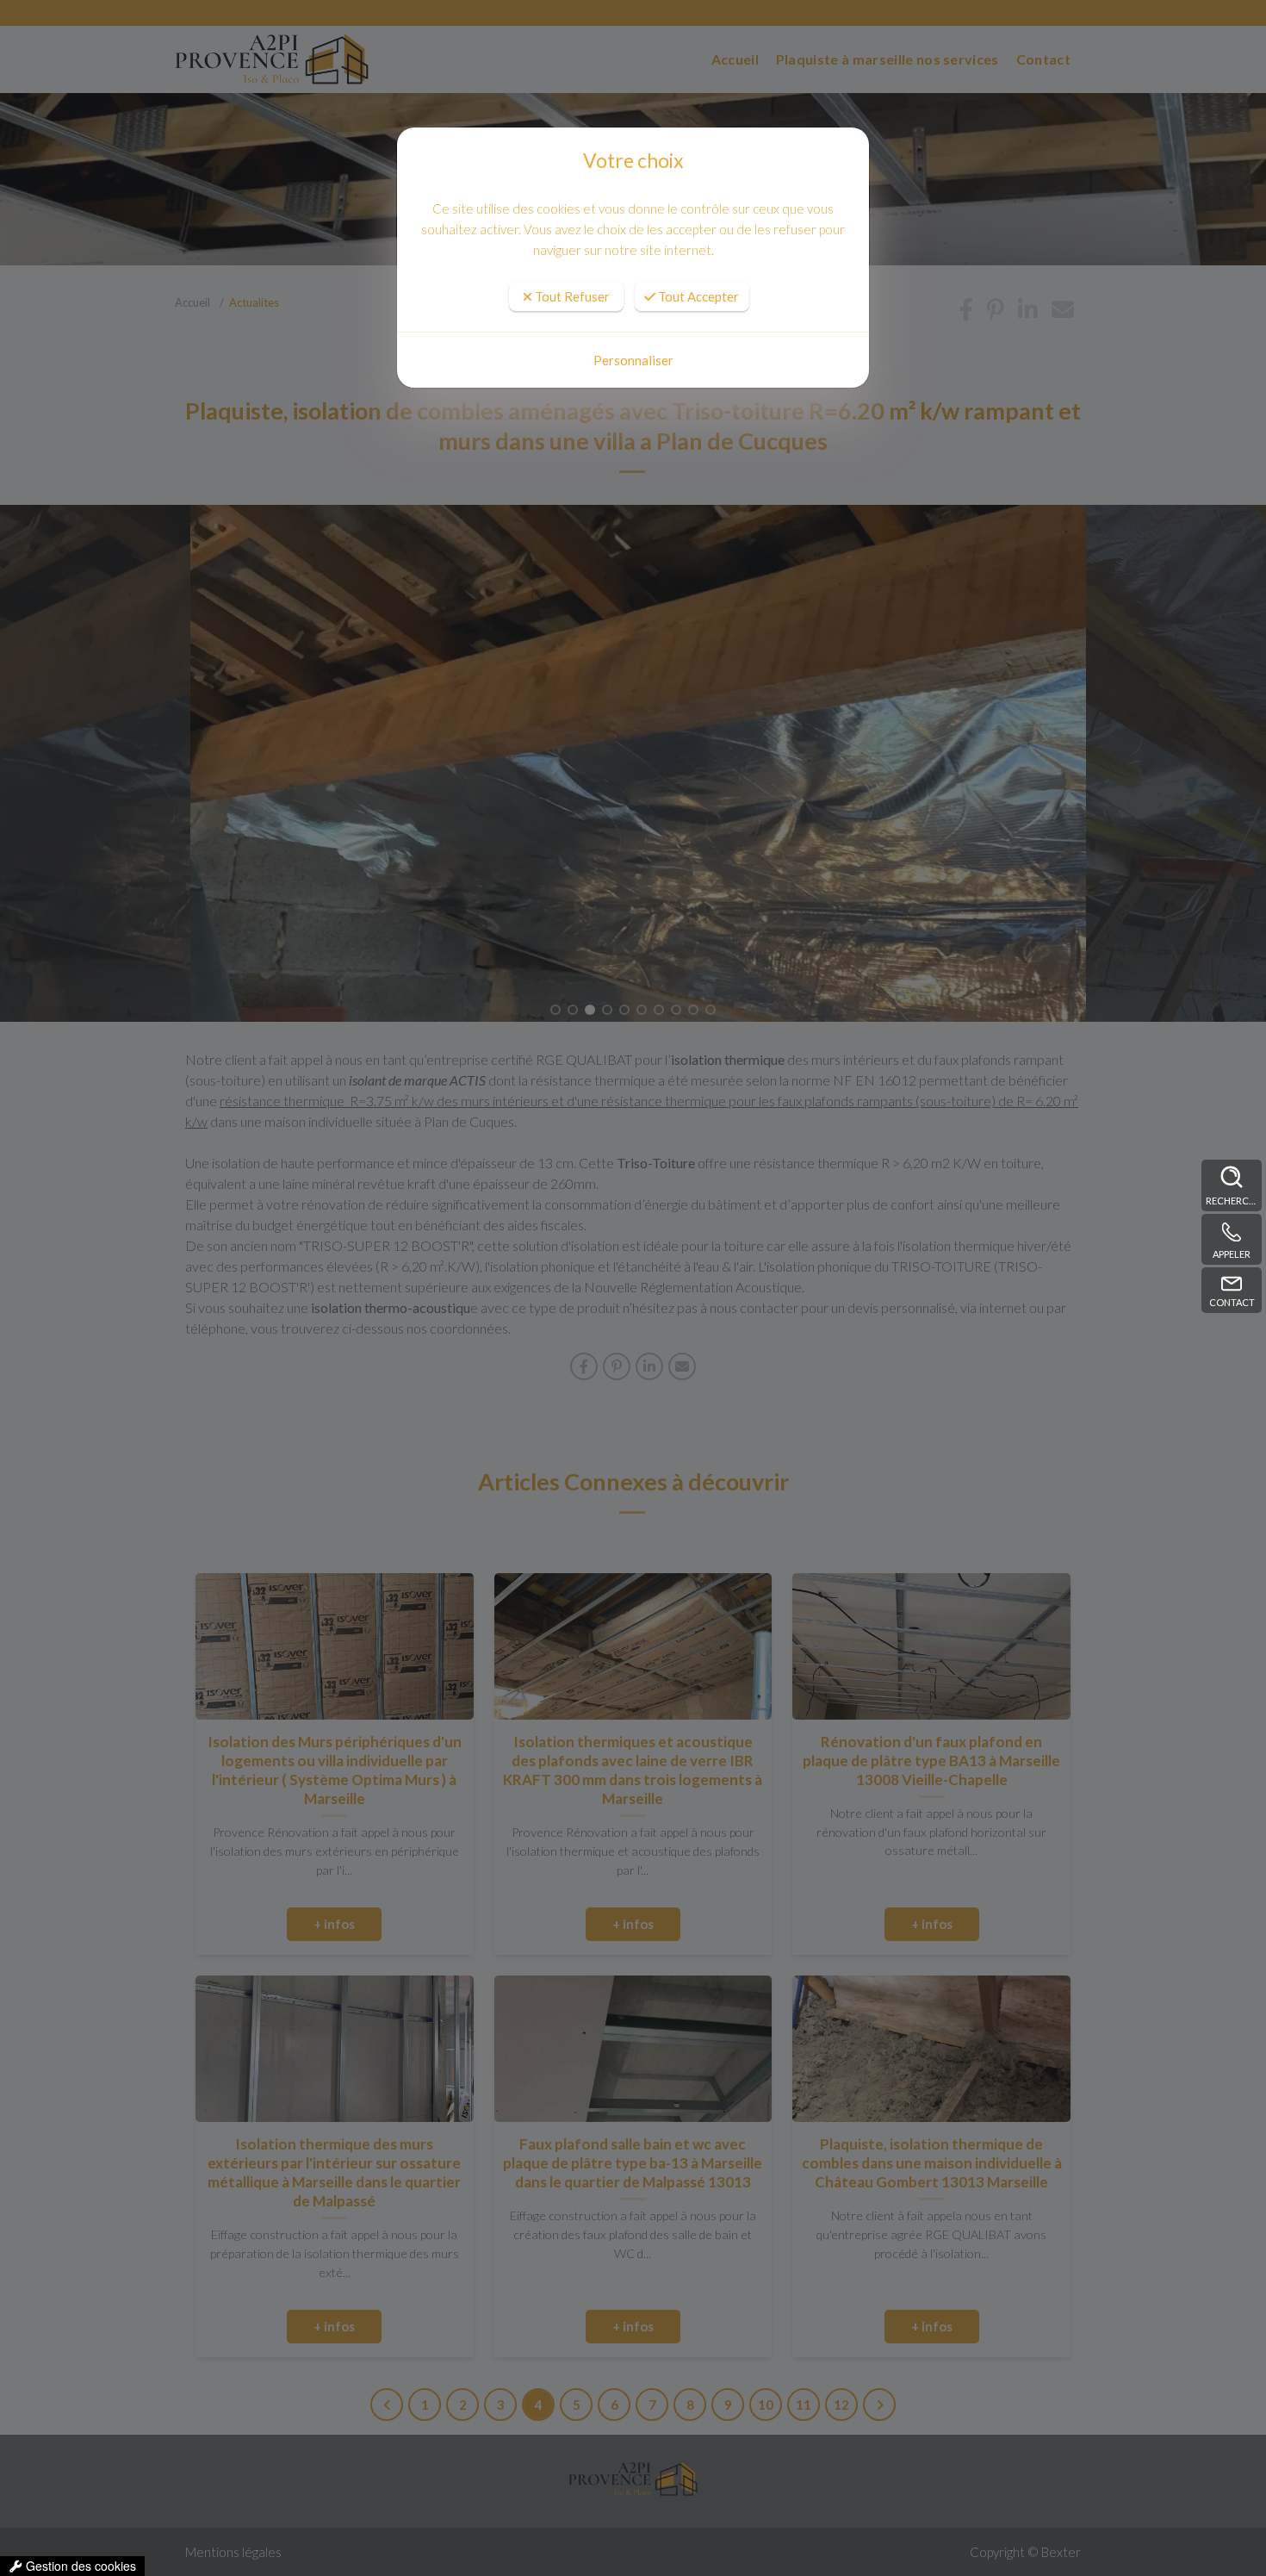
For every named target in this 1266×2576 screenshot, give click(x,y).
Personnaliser (633, 360)
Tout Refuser (571, 296)
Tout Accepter (697, 296)
